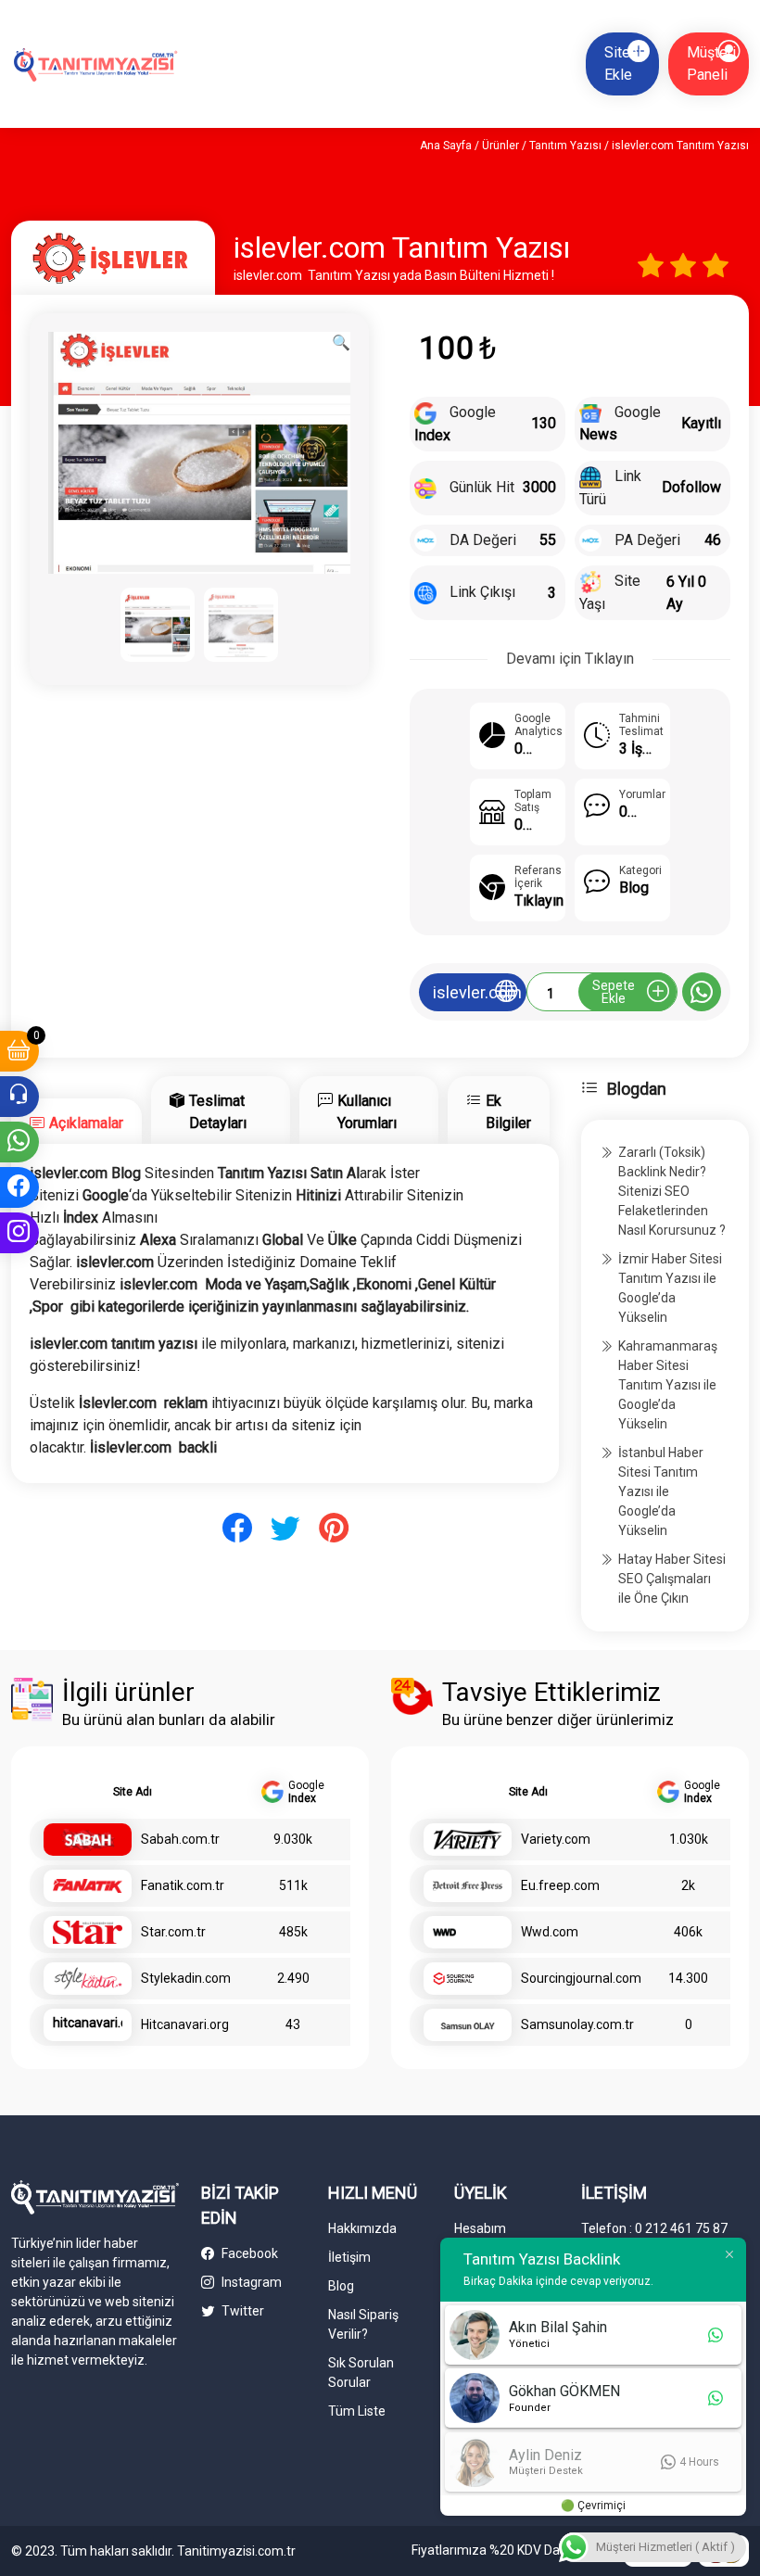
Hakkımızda (362, 2228)
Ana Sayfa (446, 146)
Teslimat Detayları (218, 1112)
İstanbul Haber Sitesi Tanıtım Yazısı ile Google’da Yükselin (661, 1491)
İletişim (349, 2257)
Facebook (248, 2253)
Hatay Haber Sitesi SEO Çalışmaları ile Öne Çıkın (672, 1579)
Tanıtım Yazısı (565, 146)
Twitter (241, 2311)
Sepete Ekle (614, 992)
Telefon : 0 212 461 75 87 (654, 2228)
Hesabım (480, 2228)
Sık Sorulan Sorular (361, 2373)
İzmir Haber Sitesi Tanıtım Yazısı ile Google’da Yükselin (670, 1288)
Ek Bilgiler (508, 1112)
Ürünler (500, 146)
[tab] (76, 1121)
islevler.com (477, 992)
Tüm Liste (357, 2411)
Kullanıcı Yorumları (367, 1112)
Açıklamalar (86, 1123)
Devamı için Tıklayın (570, 659)
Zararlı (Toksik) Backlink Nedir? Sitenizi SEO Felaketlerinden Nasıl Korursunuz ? (672, 1191)
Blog (341, 2286)
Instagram (250, 2282)
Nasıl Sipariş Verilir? (363, 2324)
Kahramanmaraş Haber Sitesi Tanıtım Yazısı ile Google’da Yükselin (668, 1385)
